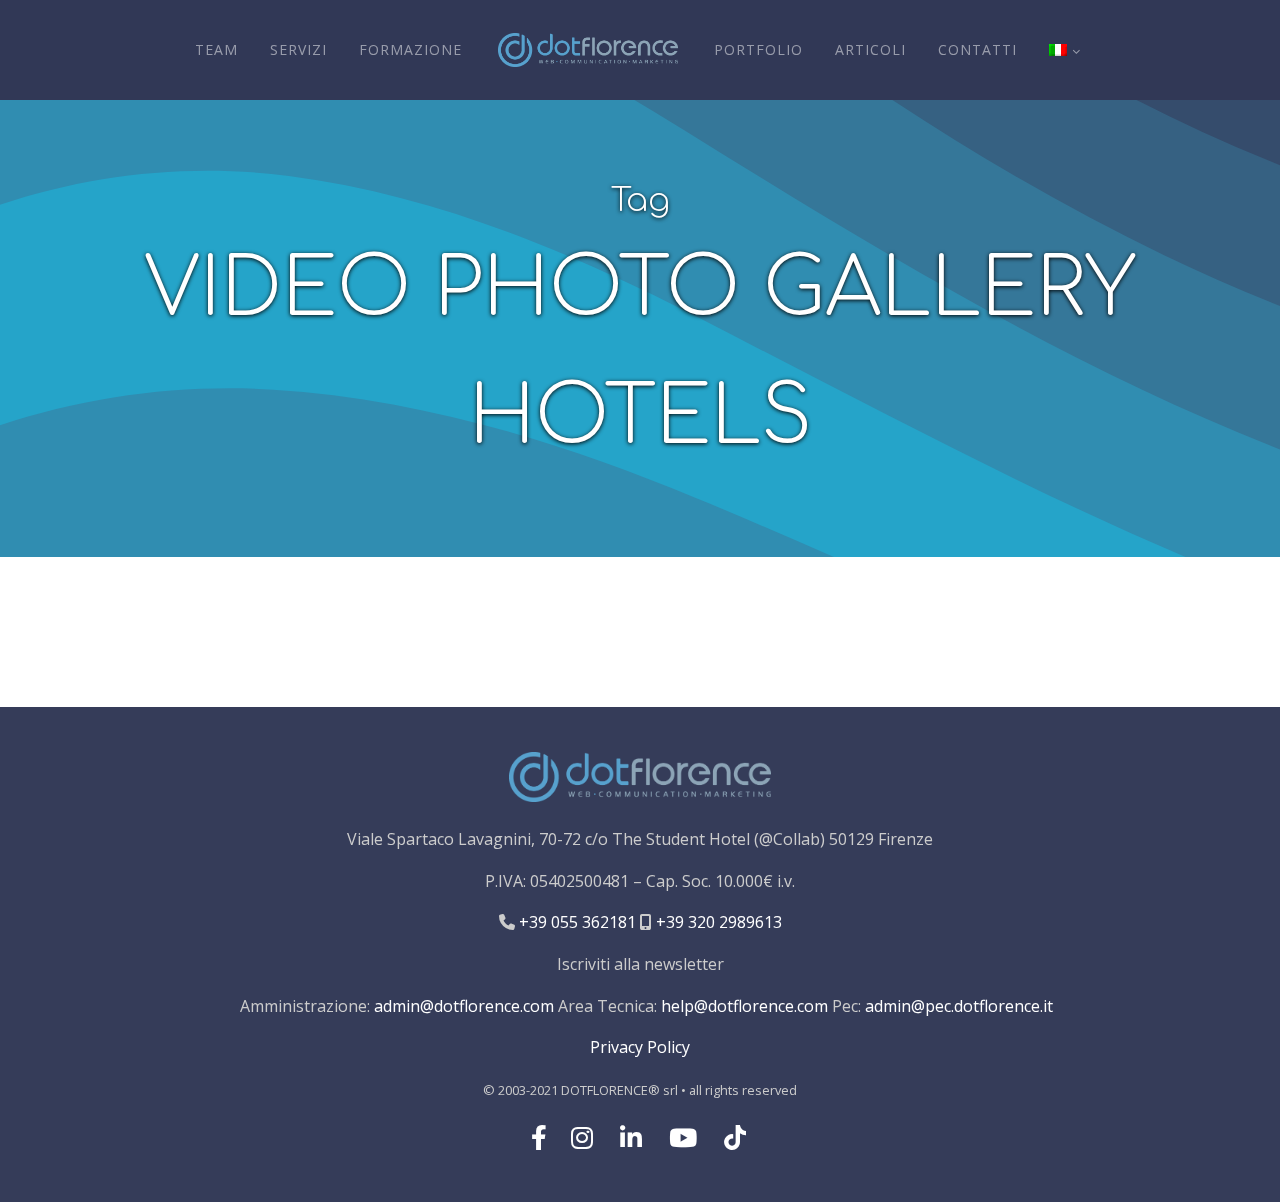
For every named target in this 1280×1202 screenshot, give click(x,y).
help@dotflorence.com (744, 1006)
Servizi (298, 49)
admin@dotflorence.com (464, 1006)
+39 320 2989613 (717, 922)
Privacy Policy (640, 1047)
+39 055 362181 (575, 922)
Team (216, 49)
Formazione (410, 49)
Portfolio (758, 49)
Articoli (870, 49)
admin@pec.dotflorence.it (959, 1006)
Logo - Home (588, 50)
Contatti (977, 49)
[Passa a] (1064, 50)
